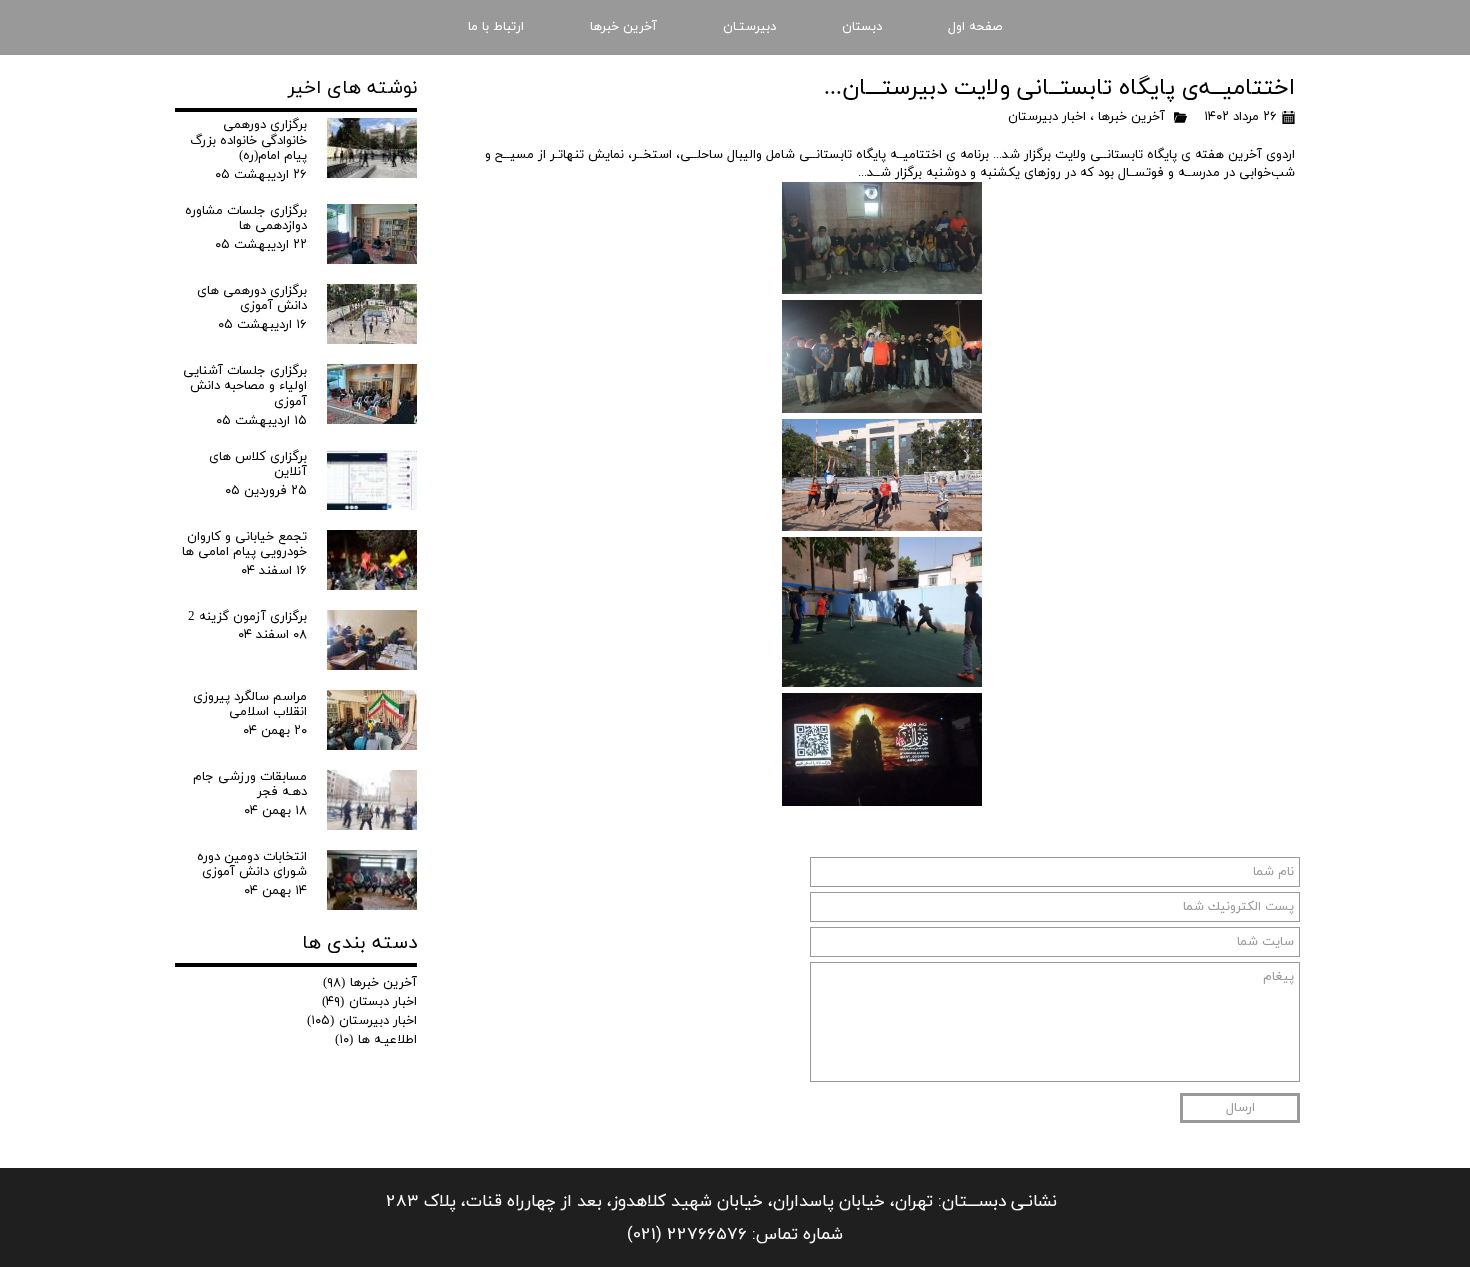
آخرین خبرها (623, 27)
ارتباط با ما (496, 27)
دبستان (862, 27)
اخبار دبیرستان (1047, 117)
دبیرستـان (749, 27)
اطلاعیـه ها (376, 1040)
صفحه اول (975, 27)
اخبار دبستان (369, 1002)
